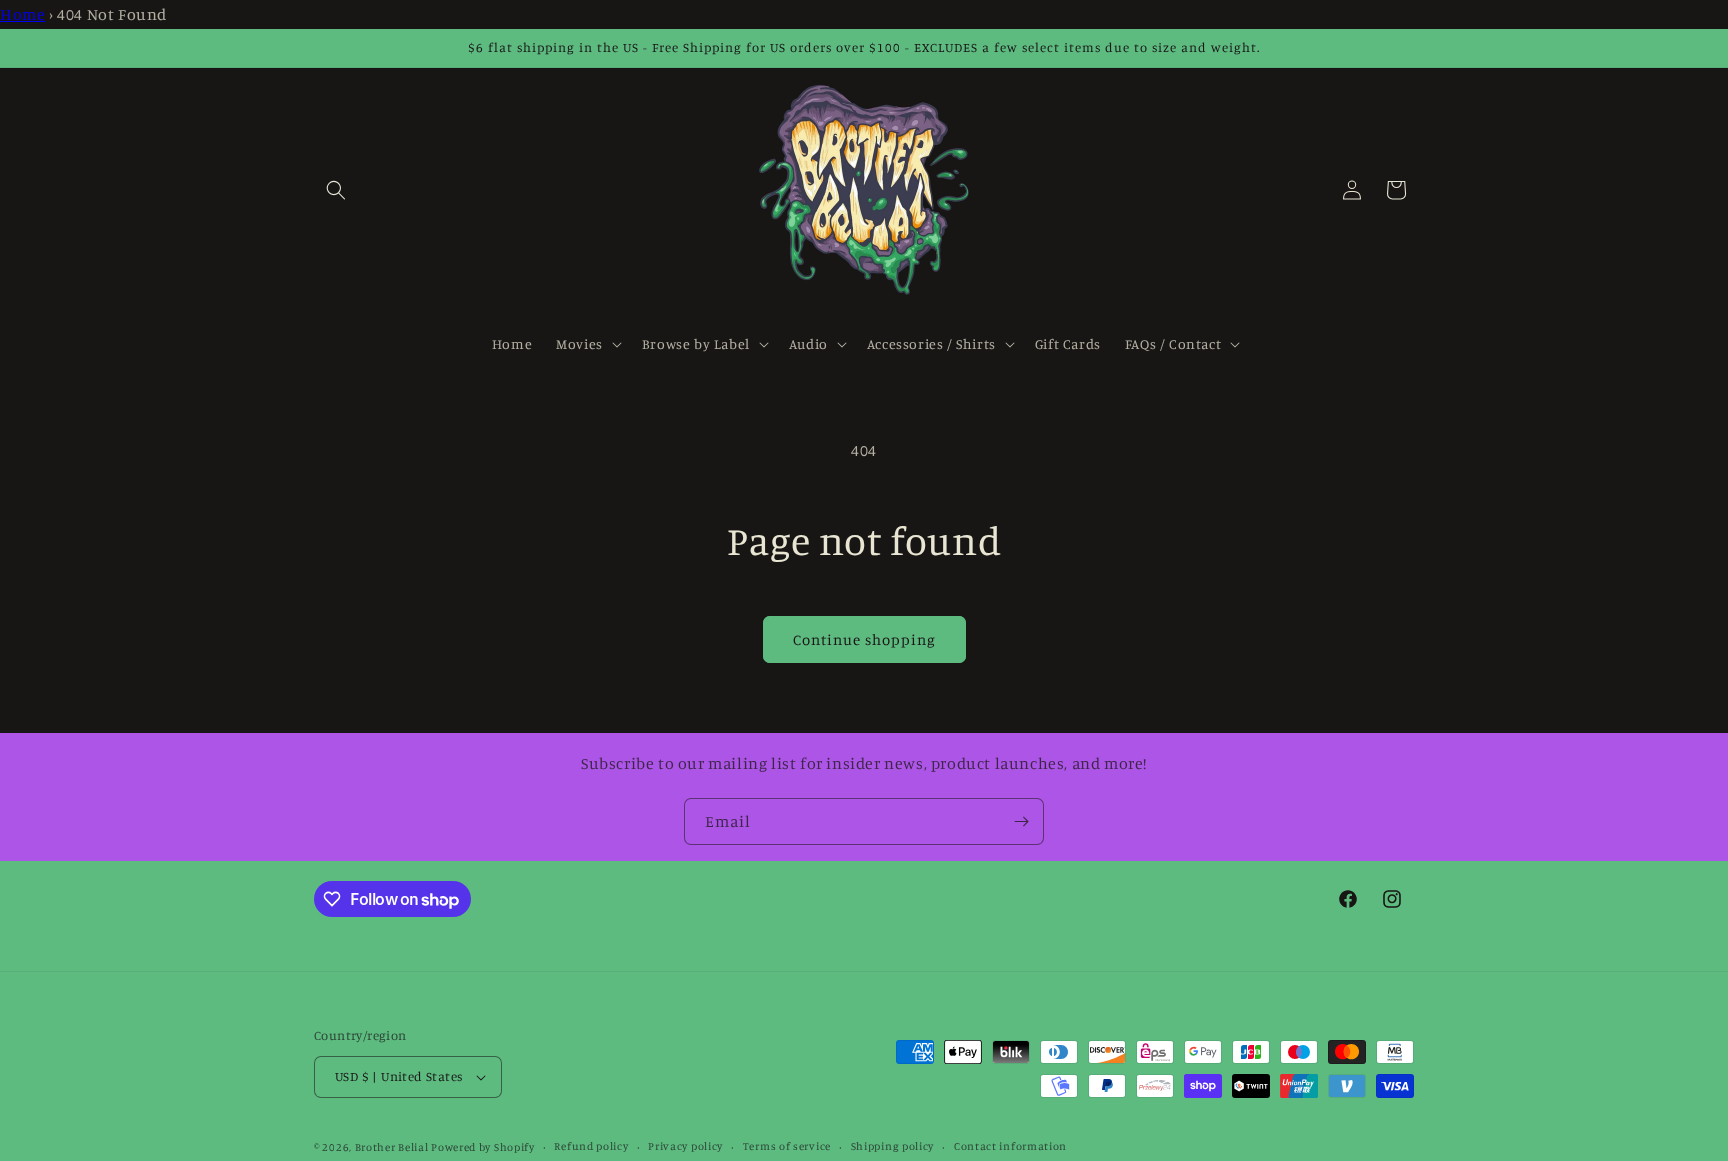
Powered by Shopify (483, 1147)
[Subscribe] (1021, 821)
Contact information (1010, 1146)
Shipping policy (893, 1146)
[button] (336, 190)
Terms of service (787, 1146)
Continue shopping (864, 639)
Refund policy (591, 1146)
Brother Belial (392, 1147)
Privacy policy (685, 1146)
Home (22, 14)
